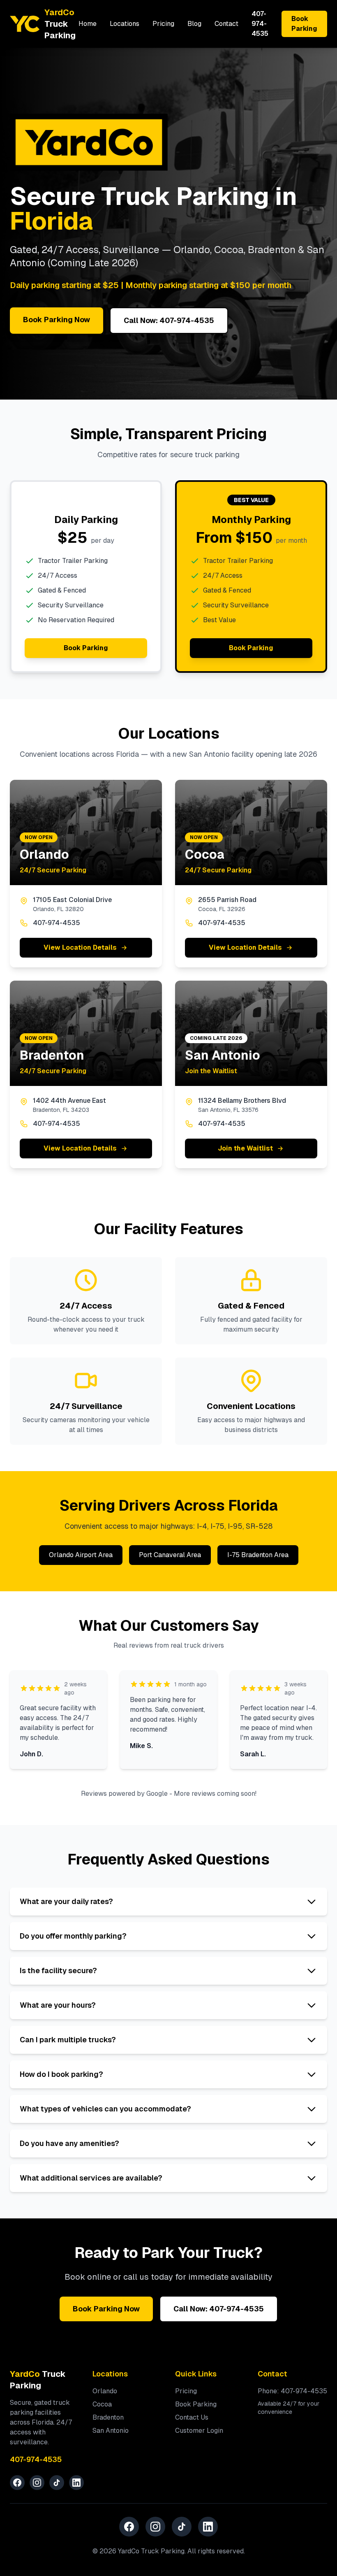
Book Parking (304, 24)
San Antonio (111, 2431)
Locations (125, 24)
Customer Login (199, 2431)
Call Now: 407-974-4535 (169, 320)
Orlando (105, 2391)
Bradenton (108, 2417)
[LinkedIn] (76, 2483)
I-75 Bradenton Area (258, 1555)
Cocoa (102, 2404)
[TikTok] (57, 2483)
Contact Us (192, 2417)
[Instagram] (37, 2483)
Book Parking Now (57, 320)
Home (88, 24)
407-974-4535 (260, 24)
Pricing (163, 24)
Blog (194, 24)
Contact (226, 24)
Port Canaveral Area (170, 1555)
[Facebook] (17, 2483)
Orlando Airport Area (81, 1555)
